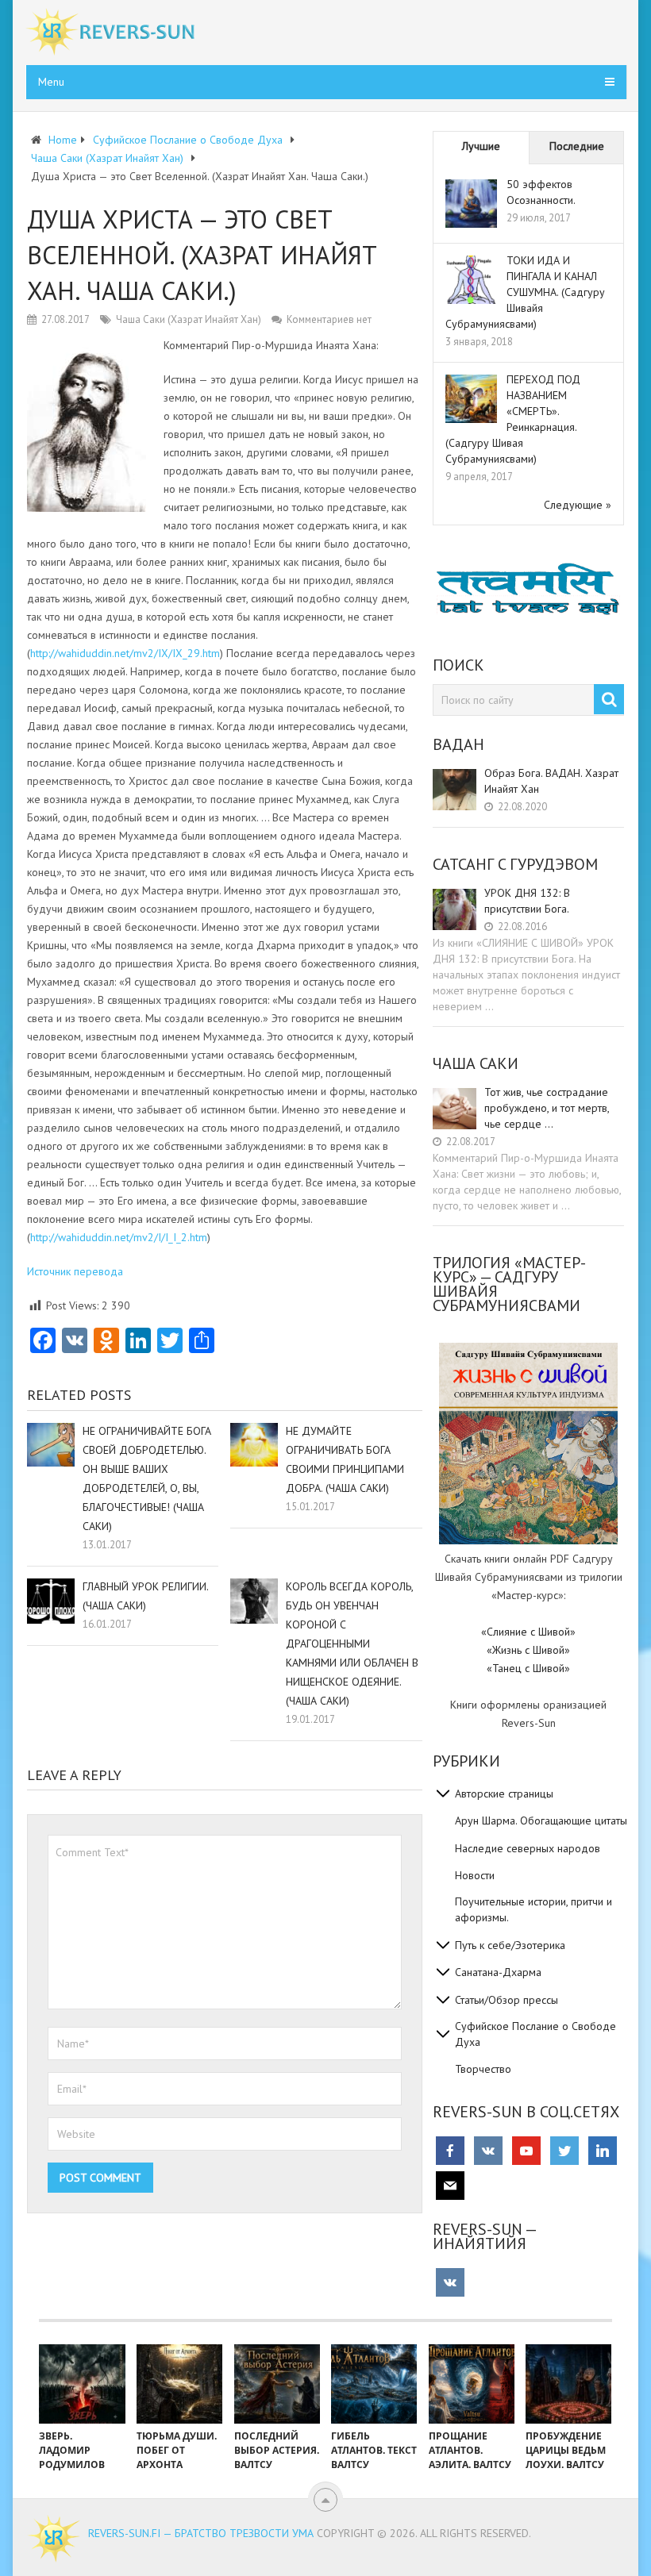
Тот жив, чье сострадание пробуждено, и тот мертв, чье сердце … (547, 1108)
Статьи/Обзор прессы (507, 2000)
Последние (577, 146)
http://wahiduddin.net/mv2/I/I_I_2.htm (119, 1237)
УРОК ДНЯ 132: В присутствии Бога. (527, 901)
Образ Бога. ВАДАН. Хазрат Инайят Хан (551, 781)
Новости (475, 1875)
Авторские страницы (504, 1794)
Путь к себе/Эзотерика (510, 1945)
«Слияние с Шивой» (528, 1632)
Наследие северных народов (528, 1848)
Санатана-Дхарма (498, 1972)
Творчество (483, 2069)
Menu (51, 82)
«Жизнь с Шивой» (528, 1650)
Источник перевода (75, 1271)
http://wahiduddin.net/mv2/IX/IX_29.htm (125, 653)
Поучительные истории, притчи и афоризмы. (534, 1909)
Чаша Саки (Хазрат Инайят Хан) (189, 319)
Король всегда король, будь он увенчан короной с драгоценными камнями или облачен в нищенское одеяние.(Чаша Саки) (352, 1644)
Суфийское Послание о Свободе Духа (535, 2034)
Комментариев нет (329, 319)
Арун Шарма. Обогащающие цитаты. (542, 1821)
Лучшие (481, 146)
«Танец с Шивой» (528, 1668)
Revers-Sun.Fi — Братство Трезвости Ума (201, 2533)
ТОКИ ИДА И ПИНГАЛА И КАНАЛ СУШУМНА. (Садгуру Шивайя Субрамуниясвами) (525, 292)
